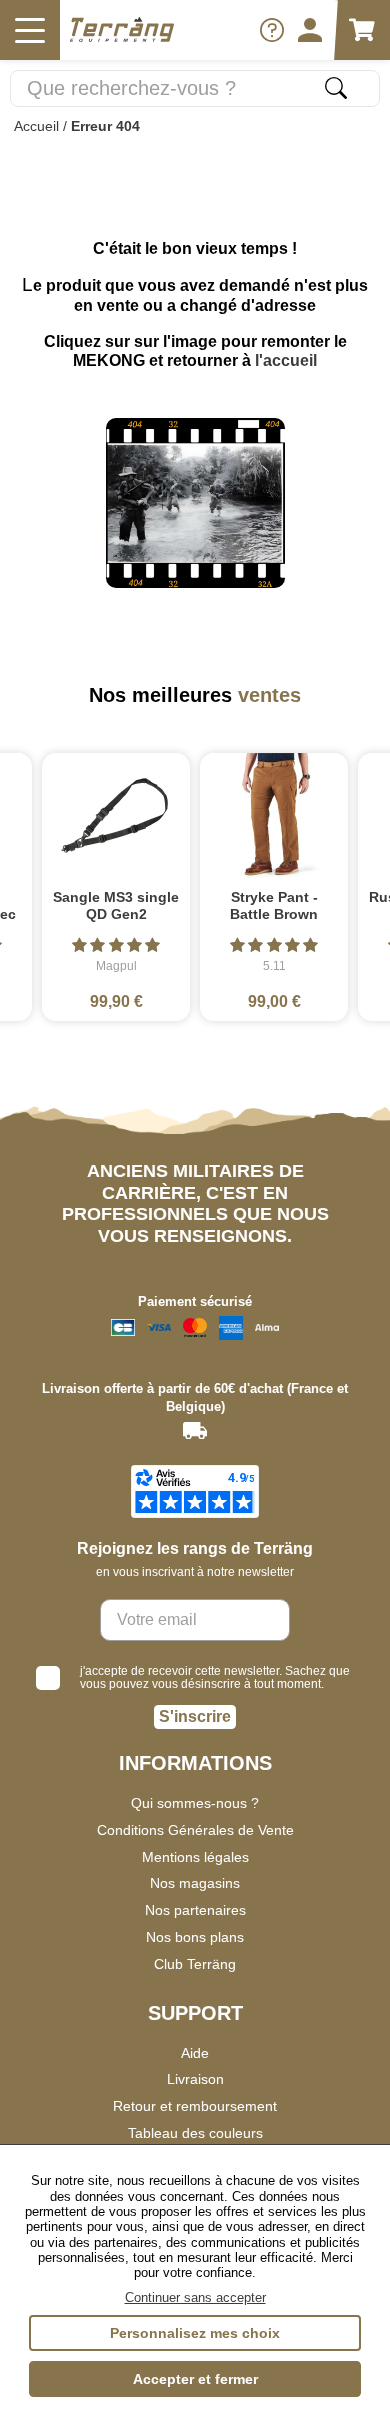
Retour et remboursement (195, 2106)
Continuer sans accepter (195, 2297)
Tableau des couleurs (195, 2133)
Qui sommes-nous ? (195, 1803)
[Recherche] (336, 88)
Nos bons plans (195, 1937)
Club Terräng (195, 1964)
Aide (195, 2053)
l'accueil (286, 360)
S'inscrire (195, 1716)
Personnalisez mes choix (195, 2333)
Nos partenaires (195, 1910)
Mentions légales (195, 1857)
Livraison (195, 2079)
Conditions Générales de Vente (195, 1830)
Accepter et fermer (195, 2379)
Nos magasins (195, 1883)
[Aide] (272, 30)
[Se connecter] (310, 30)
